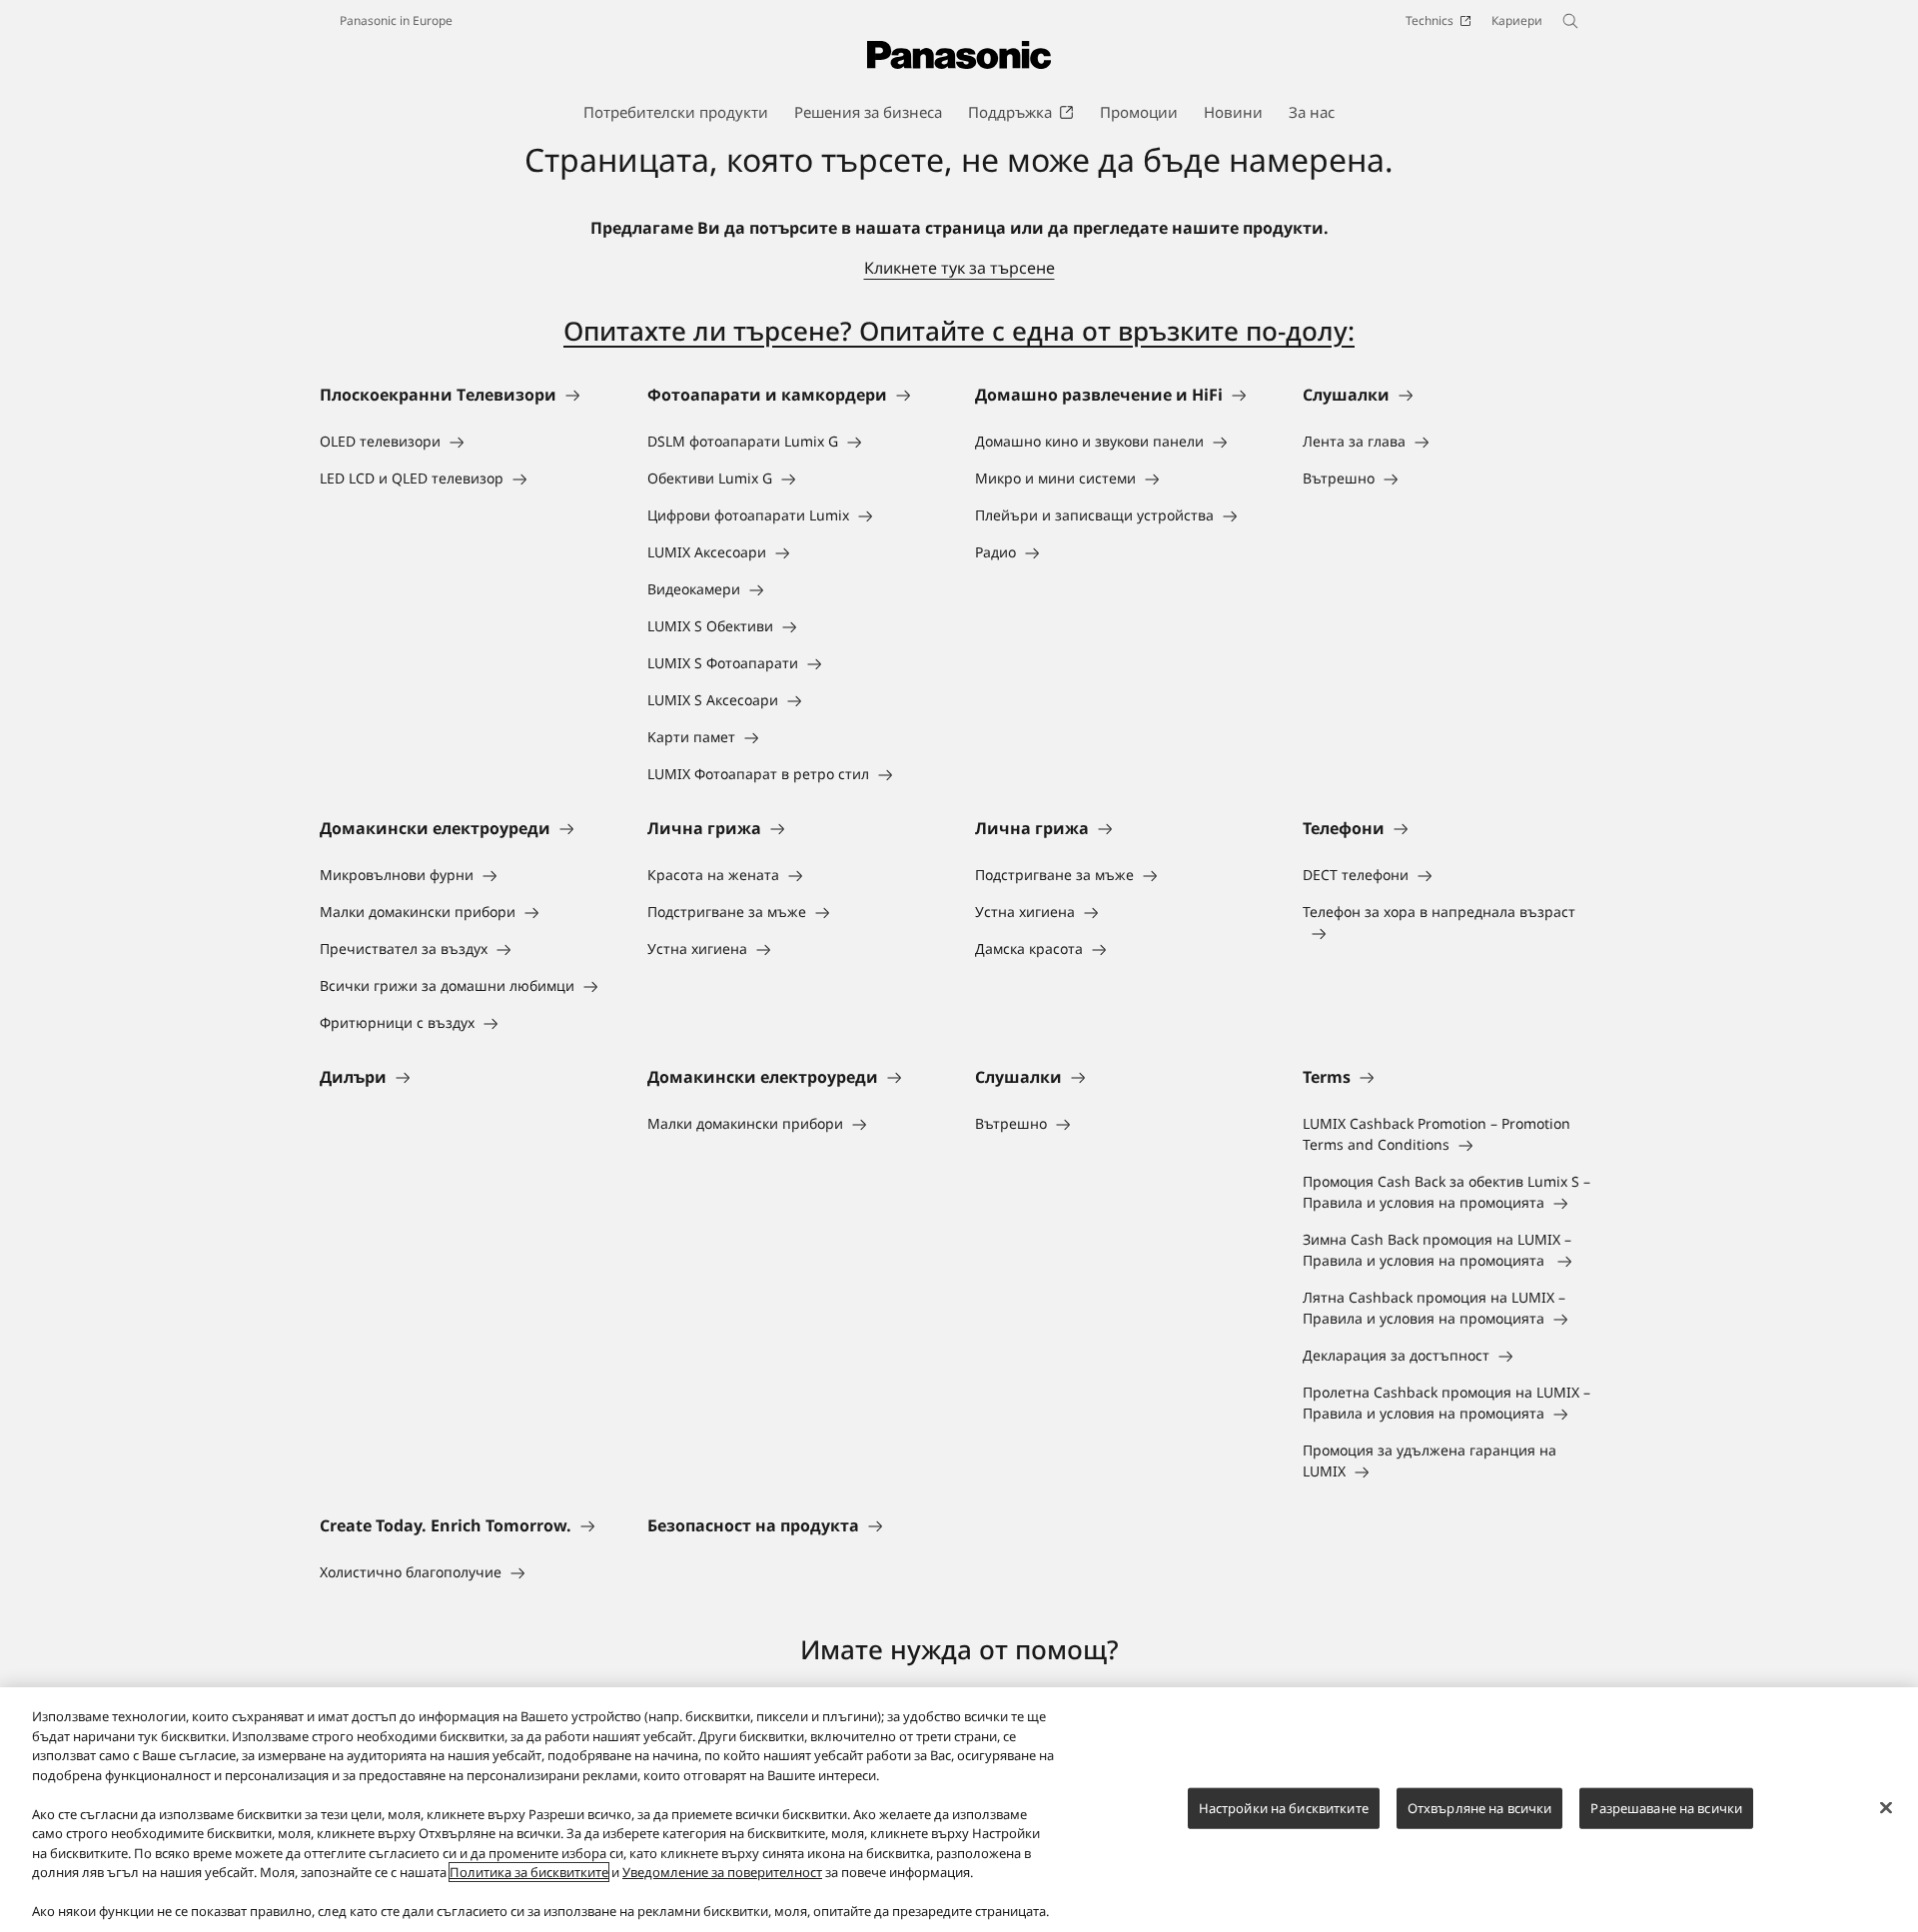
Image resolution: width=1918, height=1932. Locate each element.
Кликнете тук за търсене (959, 268)
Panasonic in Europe (396, 20)
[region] (959, 1810)
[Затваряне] (1886, 1807)
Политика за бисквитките (529, 1872)
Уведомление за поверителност (722, 1872)
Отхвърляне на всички (1480, 1807)
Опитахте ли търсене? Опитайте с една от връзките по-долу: (959, 331)
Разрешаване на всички (1666, 1807)
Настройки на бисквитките (1284, 1807)
